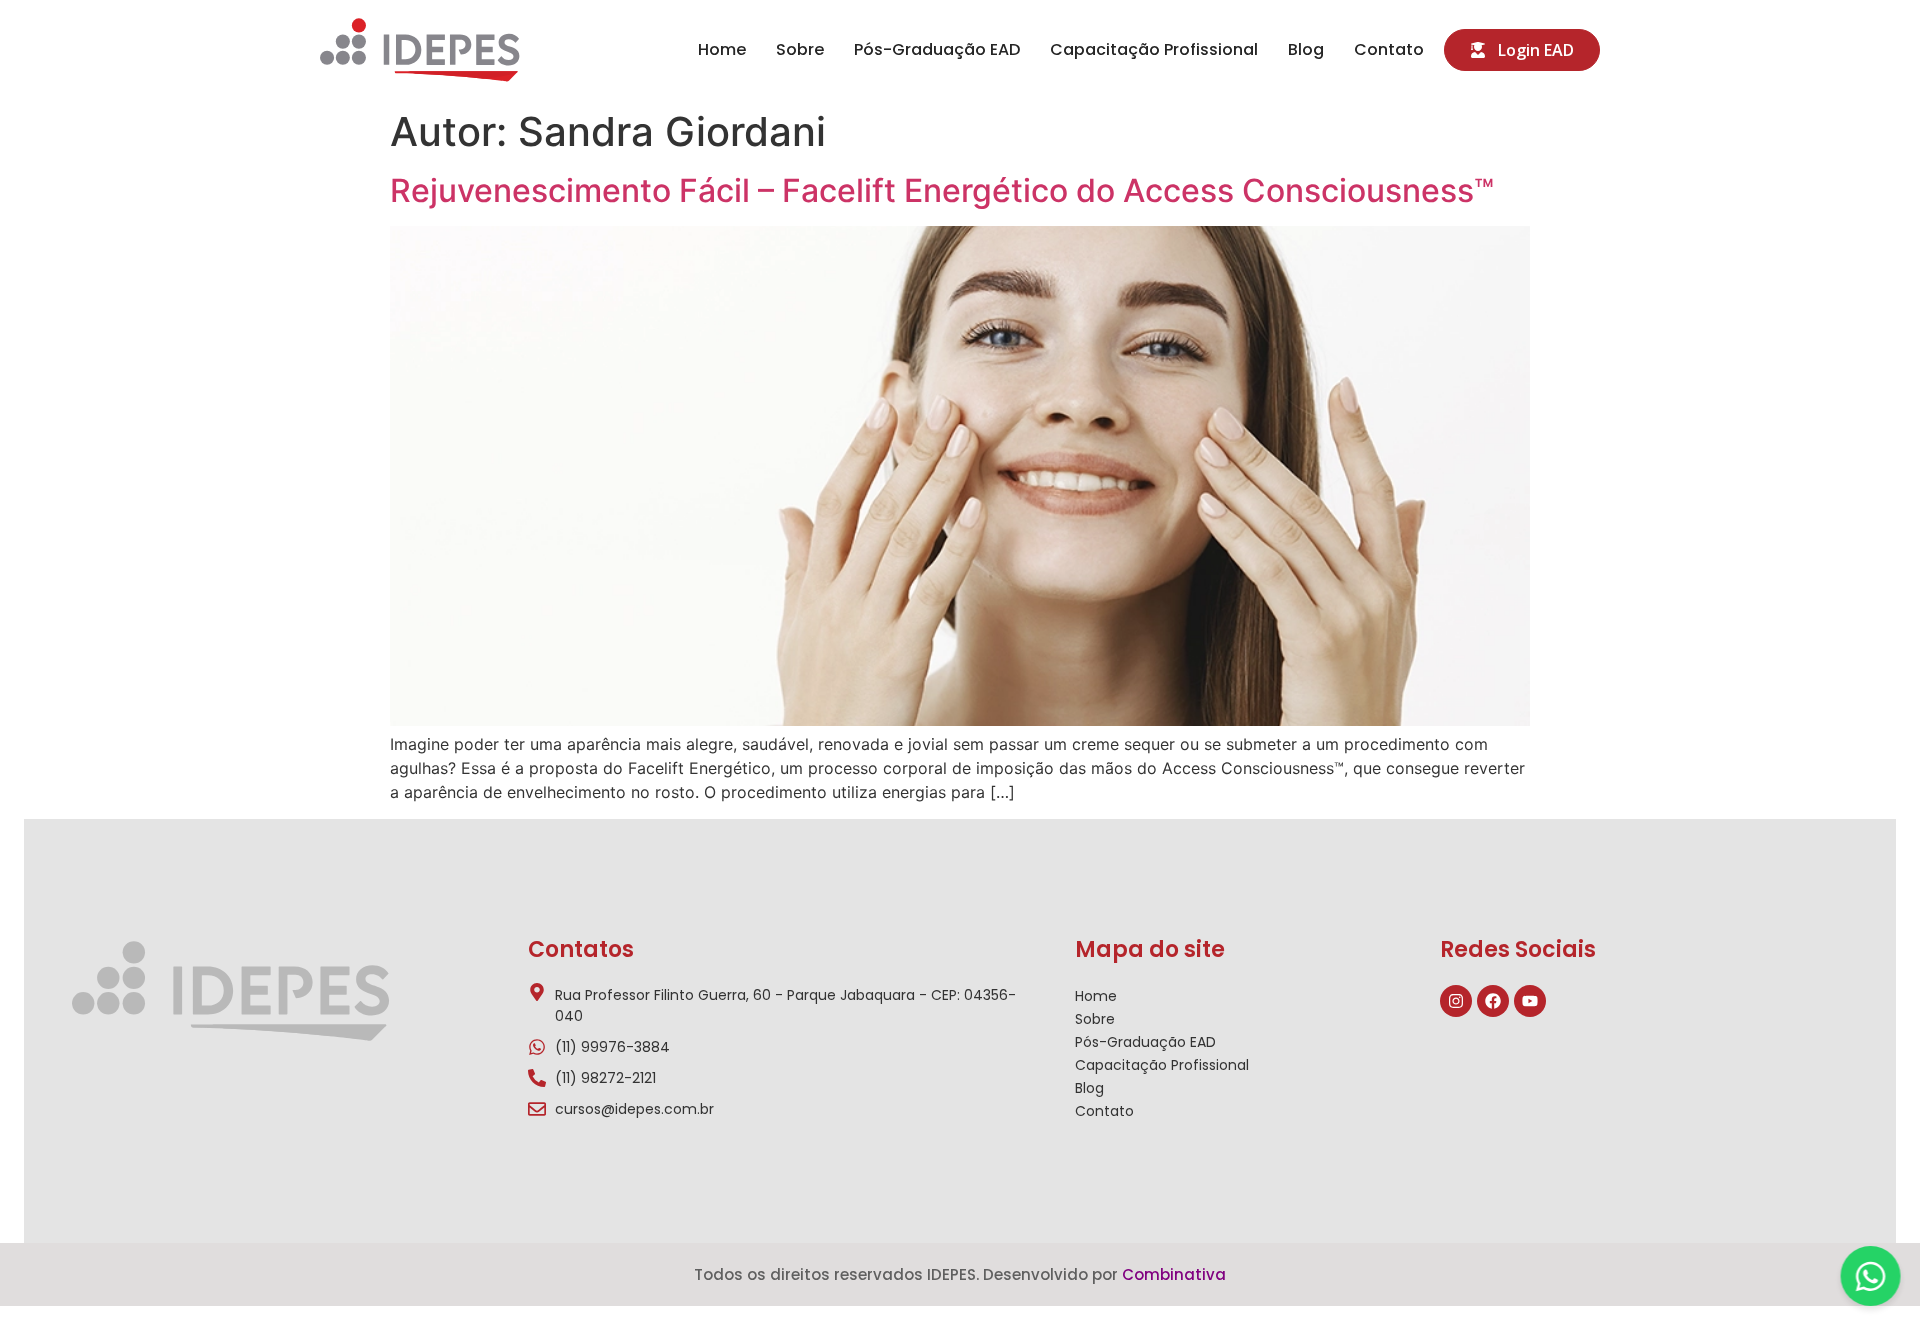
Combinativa (1174, 1274)
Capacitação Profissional (1154, 49)
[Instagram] (1456, 1001)
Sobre (800, 49)
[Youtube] (1530, 1001)
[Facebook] (1493, 1001)
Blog (1306, 49)
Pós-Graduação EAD (937, 49)
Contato (1389, 49)
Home (722, 49)
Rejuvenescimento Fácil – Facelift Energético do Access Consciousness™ (942, 190)
